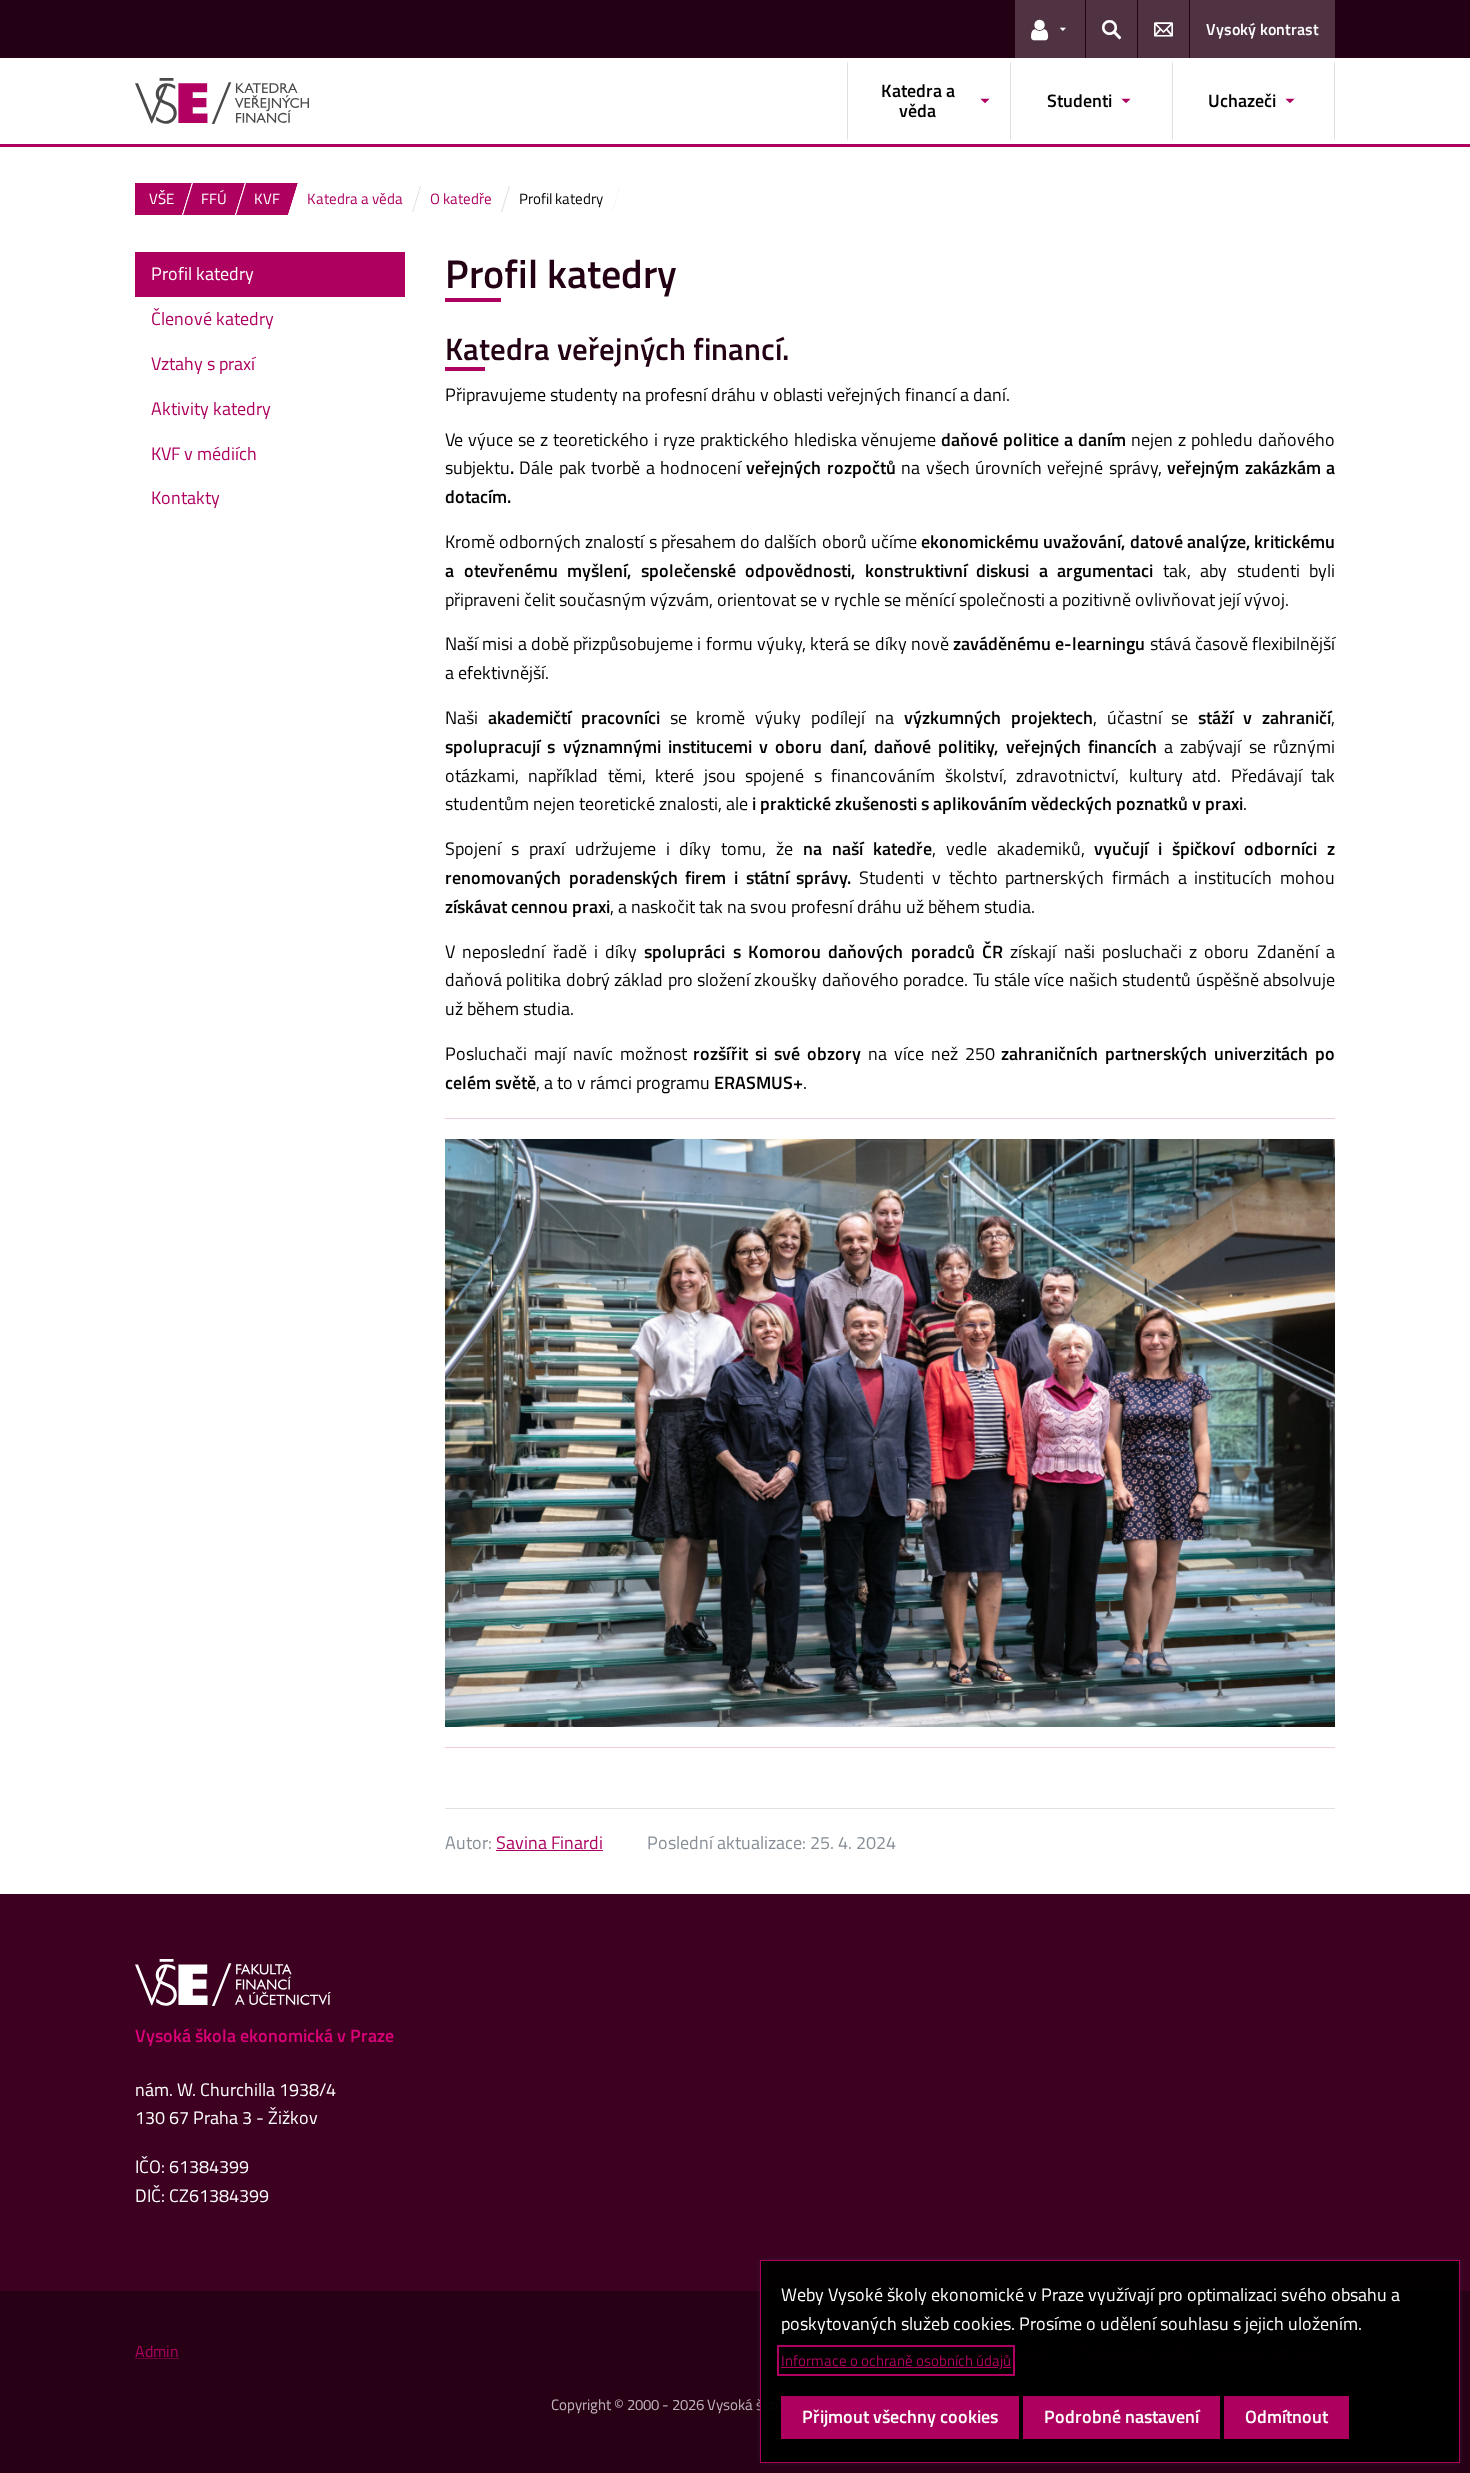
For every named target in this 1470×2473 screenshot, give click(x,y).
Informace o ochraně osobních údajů (896, 2360)
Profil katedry (202, 273)
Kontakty (185, 497)
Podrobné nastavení (1121, 2416)
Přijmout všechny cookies (900, 2416)
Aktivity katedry (211, 408)
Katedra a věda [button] (918, 100)
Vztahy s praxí (203, 363)
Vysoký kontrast (1262, 29)
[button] (1050, 29)
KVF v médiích (204, 453)
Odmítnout (1286, 2416)
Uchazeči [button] (1242, 100)
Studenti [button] (1079, 100)
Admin (157, 2351)
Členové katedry (212, 318)
